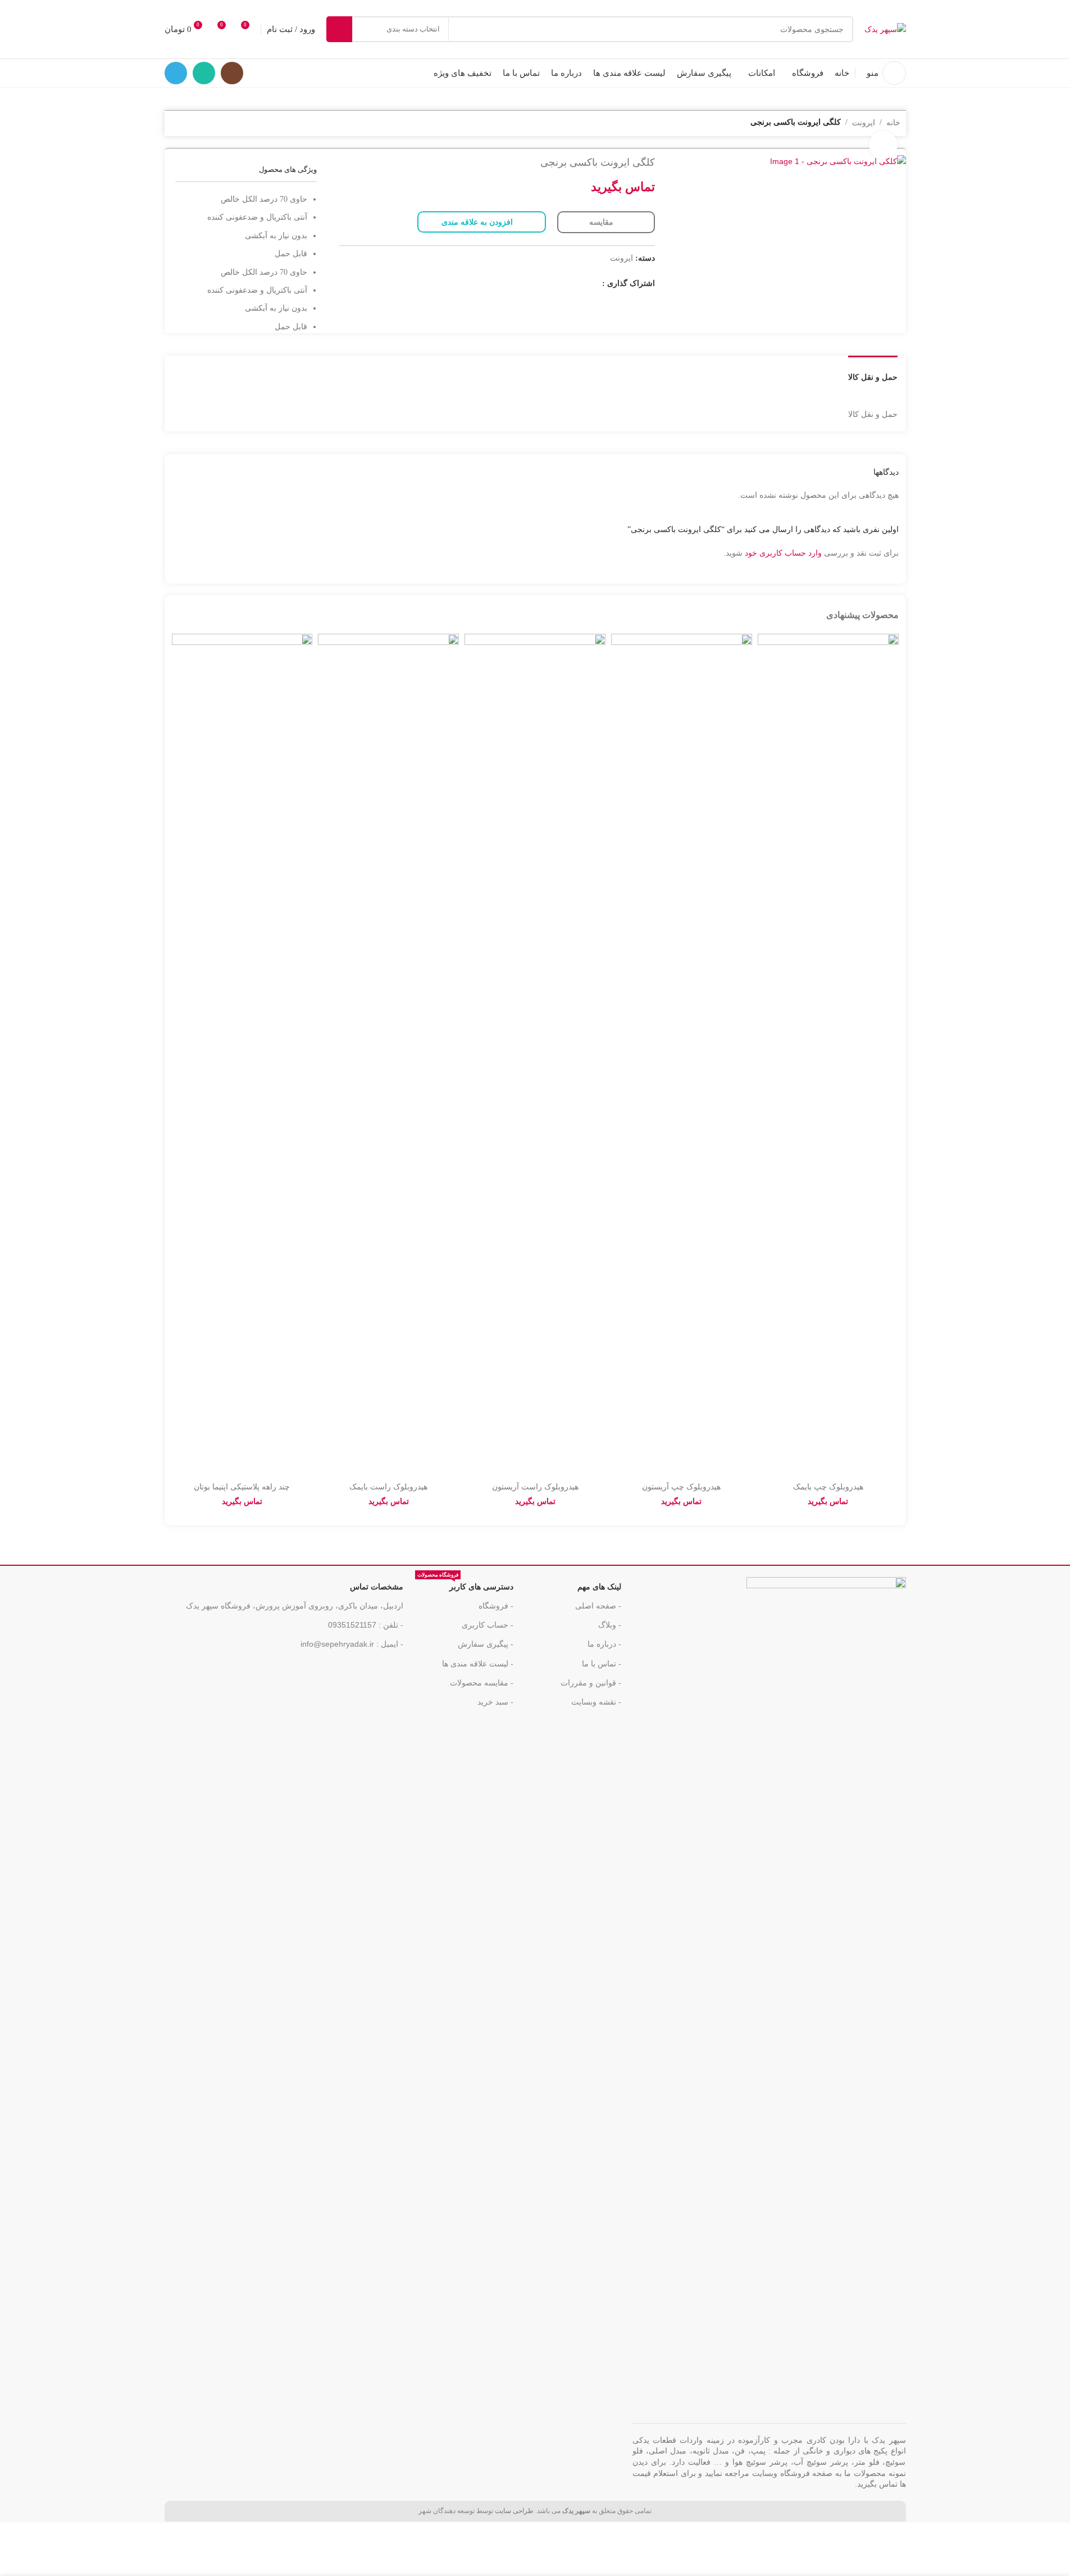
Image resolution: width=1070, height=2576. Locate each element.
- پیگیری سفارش (486, 1644)
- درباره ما (604, 1644)
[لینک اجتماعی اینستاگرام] (232, 73)
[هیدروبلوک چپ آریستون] (682, 1055)
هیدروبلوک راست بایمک (388, 1487)
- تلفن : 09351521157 (366, 1625)
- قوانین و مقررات (591, 1683)
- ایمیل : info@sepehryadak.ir (352, 1644)
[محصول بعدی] (177, 124)
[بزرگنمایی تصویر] (883, 145)
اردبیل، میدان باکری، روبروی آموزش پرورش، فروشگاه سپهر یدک (295, 1606)
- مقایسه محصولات (482, 1683)
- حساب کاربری (488, 1625)
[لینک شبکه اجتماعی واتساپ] (204, 73)
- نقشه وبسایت (596, 1702)
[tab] (873, 372)
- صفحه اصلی (598, 1606)
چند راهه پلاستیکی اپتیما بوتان (242, 1487)
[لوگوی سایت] (885, 29)
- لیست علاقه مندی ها (478, 1664)
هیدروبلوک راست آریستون (535, 1487)
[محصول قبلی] (204, 124)
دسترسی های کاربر (465, 1584)
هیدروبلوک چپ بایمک (828, 1487)
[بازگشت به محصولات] (190, 124)
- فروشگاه (496, 1606)
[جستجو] (339, 29)
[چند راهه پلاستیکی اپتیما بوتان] (242, 1055)
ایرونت (621, 258)
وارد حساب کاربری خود (783, 553)
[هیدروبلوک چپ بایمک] (828, 1055)
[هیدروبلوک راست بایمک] (388, 1055)
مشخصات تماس (377, 1587)
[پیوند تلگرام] (176, 73)
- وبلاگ (610, 1625)
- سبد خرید (495, 1702)
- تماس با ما (602, 1664)
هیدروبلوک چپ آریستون (681, 1487)
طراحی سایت (514, 2511)
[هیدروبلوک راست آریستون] (535, 1055)
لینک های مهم (599, 1587)
